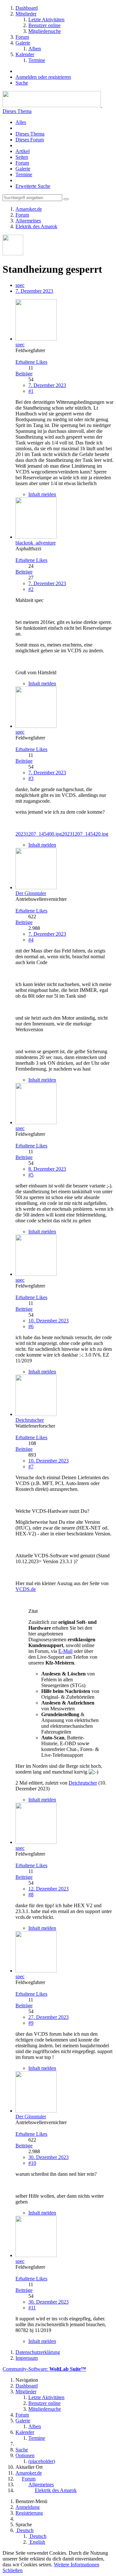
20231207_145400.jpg (39, 834)
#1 (31, 391)
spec (20, 285)
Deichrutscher (83, 1783)
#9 (31, 2023)
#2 (31, 589)
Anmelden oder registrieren (43, 77)
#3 (31, 778)
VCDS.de (26, 1589)
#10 (32, 2163)
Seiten (22, 157)
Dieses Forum (30, 140)
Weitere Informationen (77, 2565)
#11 (32, 2308)
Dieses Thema (17, 111)
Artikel (23, 151)
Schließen (13, 2570)
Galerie (23, 169)
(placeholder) (42, 2461)
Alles (21, 122)
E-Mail (65, 1651)
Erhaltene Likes (31, 362)
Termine (24, 174)
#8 (31, 1894)
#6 (31, 1326)
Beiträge (24, 374)
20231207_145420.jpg (85, 834)
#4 (31, 940)
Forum (22, 163)
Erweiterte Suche (33, 186)
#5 (31, 1175)
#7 (31, 1466)
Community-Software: (44, 2369)
